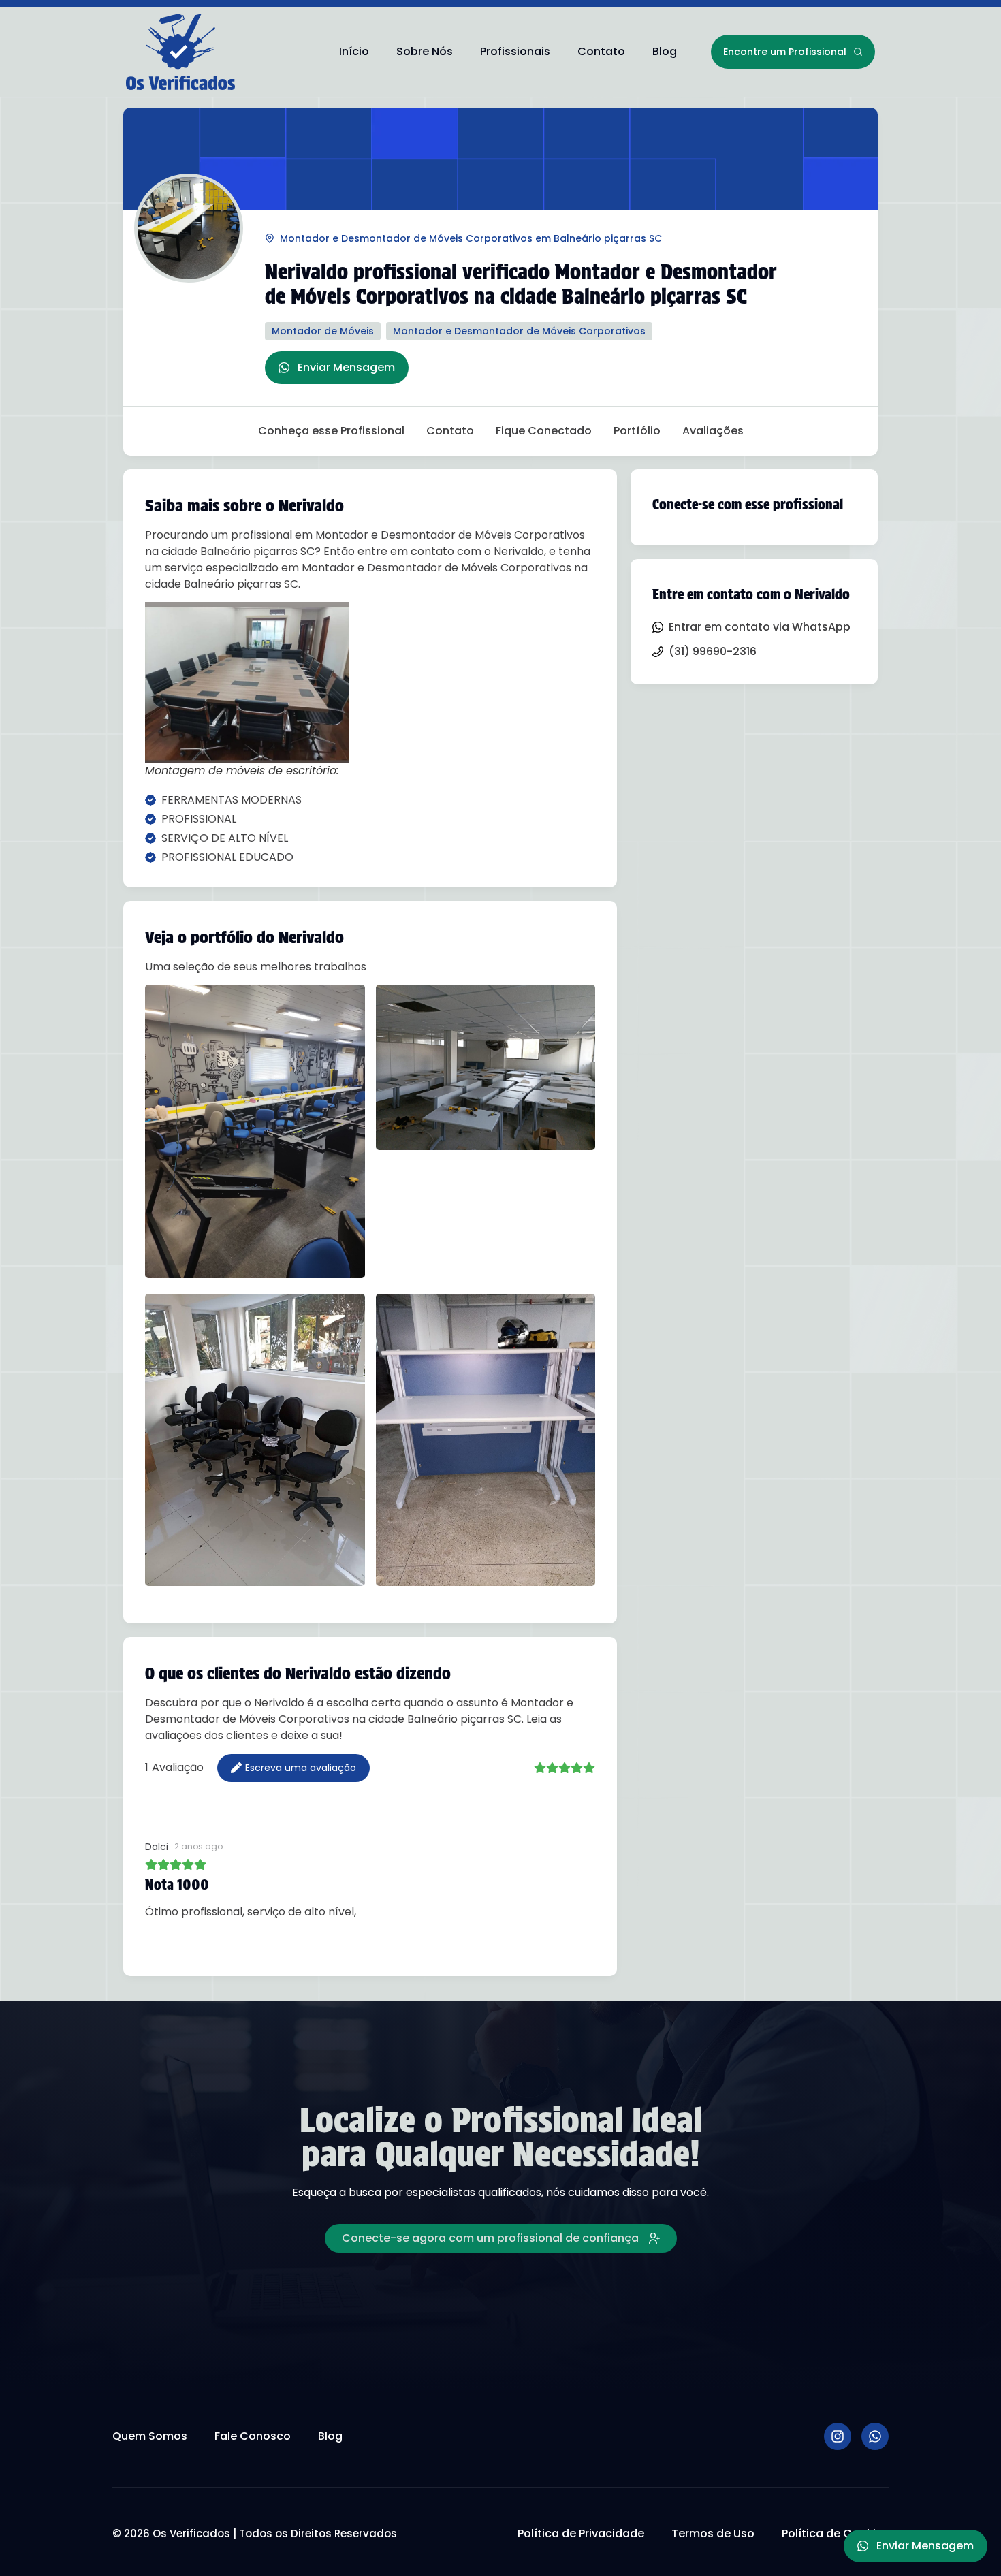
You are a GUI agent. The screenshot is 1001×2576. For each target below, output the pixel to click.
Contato (601, 51)
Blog (665, 51)
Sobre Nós (425, 51)
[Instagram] (838, 2436)
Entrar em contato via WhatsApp (760, 627)
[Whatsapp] (875, 2436)
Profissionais (515, 51)
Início (354, 51)
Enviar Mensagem (346, 367)
